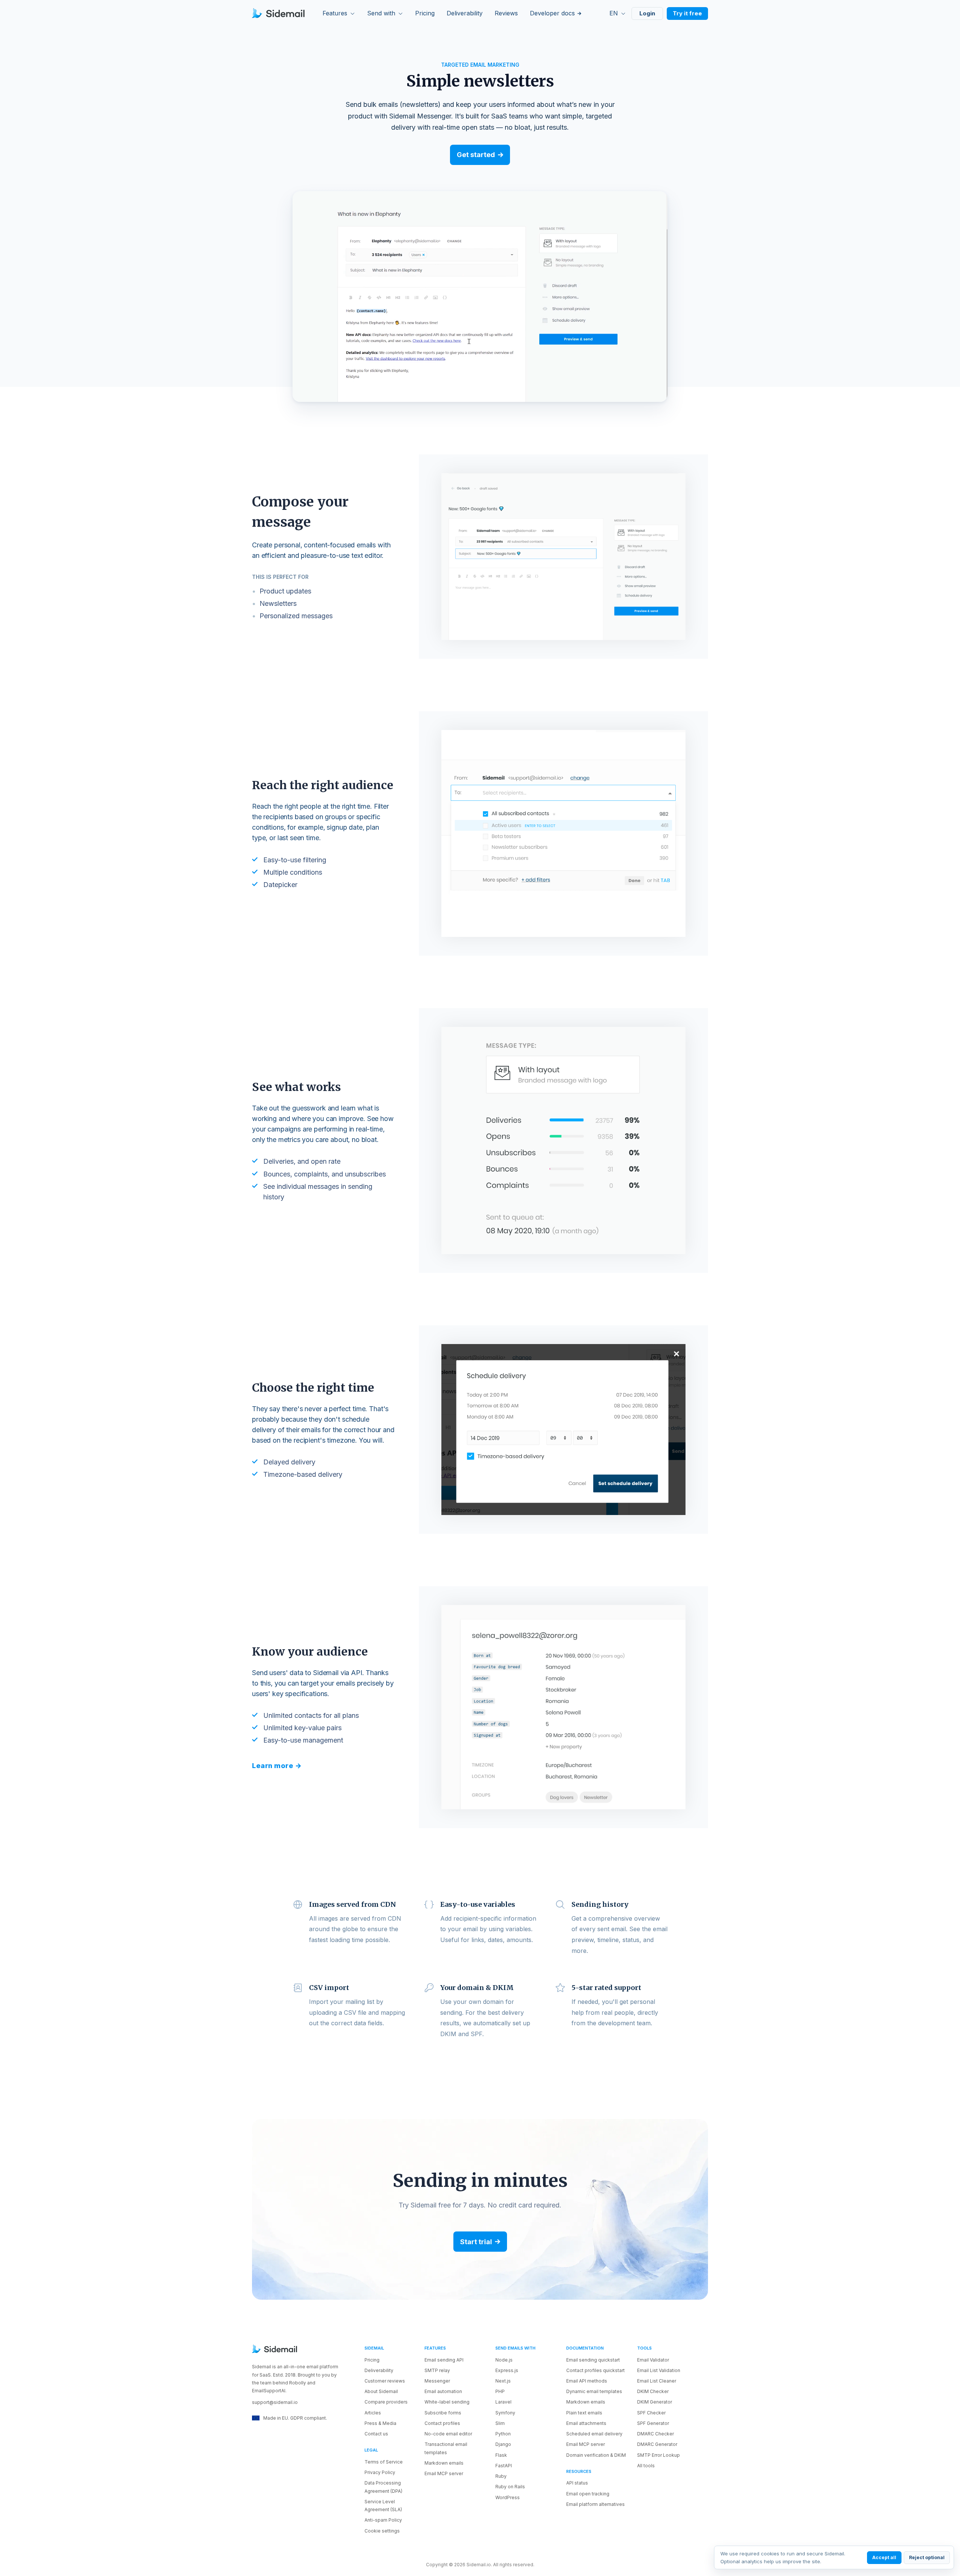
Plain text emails (584, 2413)
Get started (476, 155)
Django (503, 2444)
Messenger (437, 2381)
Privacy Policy (380, 2472)
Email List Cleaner (657, 2381)
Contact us (376, 2434)
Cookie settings (382, 2531)
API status (577, 2483)
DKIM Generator (655, 2402)
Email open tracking (588, 2494)
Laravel (503, 2402)
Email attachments (586, 2423)
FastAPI (504, 2466)
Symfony (505, 2413)
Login (647, 13)
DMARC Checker (655, 2434)
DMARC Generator (657, 2444)
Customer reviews (385, 2381)
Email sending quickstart (593, 2360)
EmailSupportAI (269, 2391)
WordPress (508, 2497)
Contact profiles (442, 2423)
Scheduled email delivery (594, 2434)
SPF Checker (651, 2413)
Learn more (273, 1766)
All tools (646, 2466)
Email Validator (653, 2360)
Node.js (504, 2360)
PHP (500, 2391)
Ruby (501, 2476)
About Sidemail (381, 2391)
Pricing (372, 2360)
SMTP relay (437, 2370)
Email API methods (587, 2381)
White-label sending (447, 2402)
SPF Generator (653, 2423)
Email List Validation (659, 2370)
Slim (500, 2423)
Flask (501, 2455)
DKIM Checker (653, 2391)
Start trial (476, 2242)
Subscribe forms (443, 2413)
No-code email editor (448, 2434)
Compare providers (386, 2402)
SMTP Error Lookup (658, 2455)
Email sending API (444, 2360)
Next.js (503, 2381)
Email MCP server (444, 2473)
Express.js (507, 2370)
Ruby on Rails (510, 2487)
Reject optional (927, 2557)
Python (503, 2434)
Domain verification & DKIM (596, 2455)
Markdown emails (444, 2463)
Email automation (443, 2391)
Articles (373, 2413)
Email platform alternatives (595, 2504)
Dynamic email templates (594, 2391)
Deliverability (379, 2370)
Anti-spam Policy (383, 2520)
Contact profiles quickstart (595, 2370)
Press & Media (380, 2423)
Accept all (884, 2557)
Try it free (687, 13)
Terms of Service (384, 2462)
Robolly (298, 2383)
